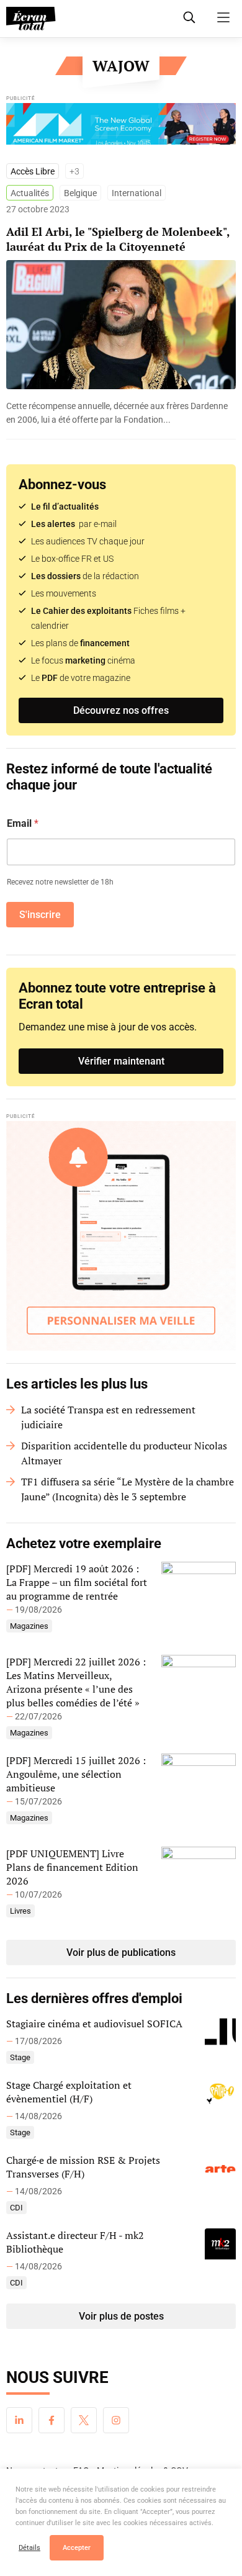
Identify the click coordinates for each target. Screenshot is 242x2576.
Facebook (52, 2420)
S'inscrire (40, 915)
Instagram (116, 2420)
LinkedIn (19, 2420)
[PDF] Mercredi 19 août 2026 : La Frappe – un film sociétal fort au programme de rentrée (77, 1582)
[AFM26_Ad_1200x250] (121, 127)
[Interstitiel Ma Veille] (121, 1236)
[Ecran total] (31, 19)
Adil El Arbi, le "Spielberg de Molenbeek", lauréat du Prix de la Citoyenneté (118, 239)
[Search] (189, 17)
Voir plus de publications (121, 1952)
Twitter (84, 2420)
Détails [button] (29, 2548)
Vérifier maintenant (121, 1061)
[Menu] (223, 17)
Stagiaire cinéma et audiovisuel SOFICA (94, 2024)
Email (23, 823)
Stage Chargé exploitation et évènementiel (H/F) (69, 2092)
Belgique (80, 193)
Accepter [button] (77, 2548)
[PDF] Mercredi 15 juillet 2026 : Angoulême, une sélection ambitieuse (76, 1774)
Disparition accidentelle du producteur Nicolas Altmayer (124, 1453)
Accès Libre (33, 171)
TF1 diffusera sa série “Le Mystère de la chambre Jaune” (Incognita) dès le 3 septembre (128, 1489)
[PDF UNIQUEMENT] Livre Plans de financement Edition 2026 (72, 1867)
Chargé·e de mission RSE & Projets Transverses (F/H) (83, 2167)
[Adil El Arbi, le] (121, 413)
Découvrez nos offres (121, 710)
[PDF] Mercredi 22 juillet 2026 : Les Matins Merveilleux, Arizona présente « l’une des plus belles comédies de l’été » (76, 1682)
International (137, 193)
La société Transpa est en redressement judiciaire (108, 1417)
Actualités (30, 193)
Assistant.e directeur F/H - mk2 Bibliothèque (75, 2242)
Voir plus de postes (121, 2316)
